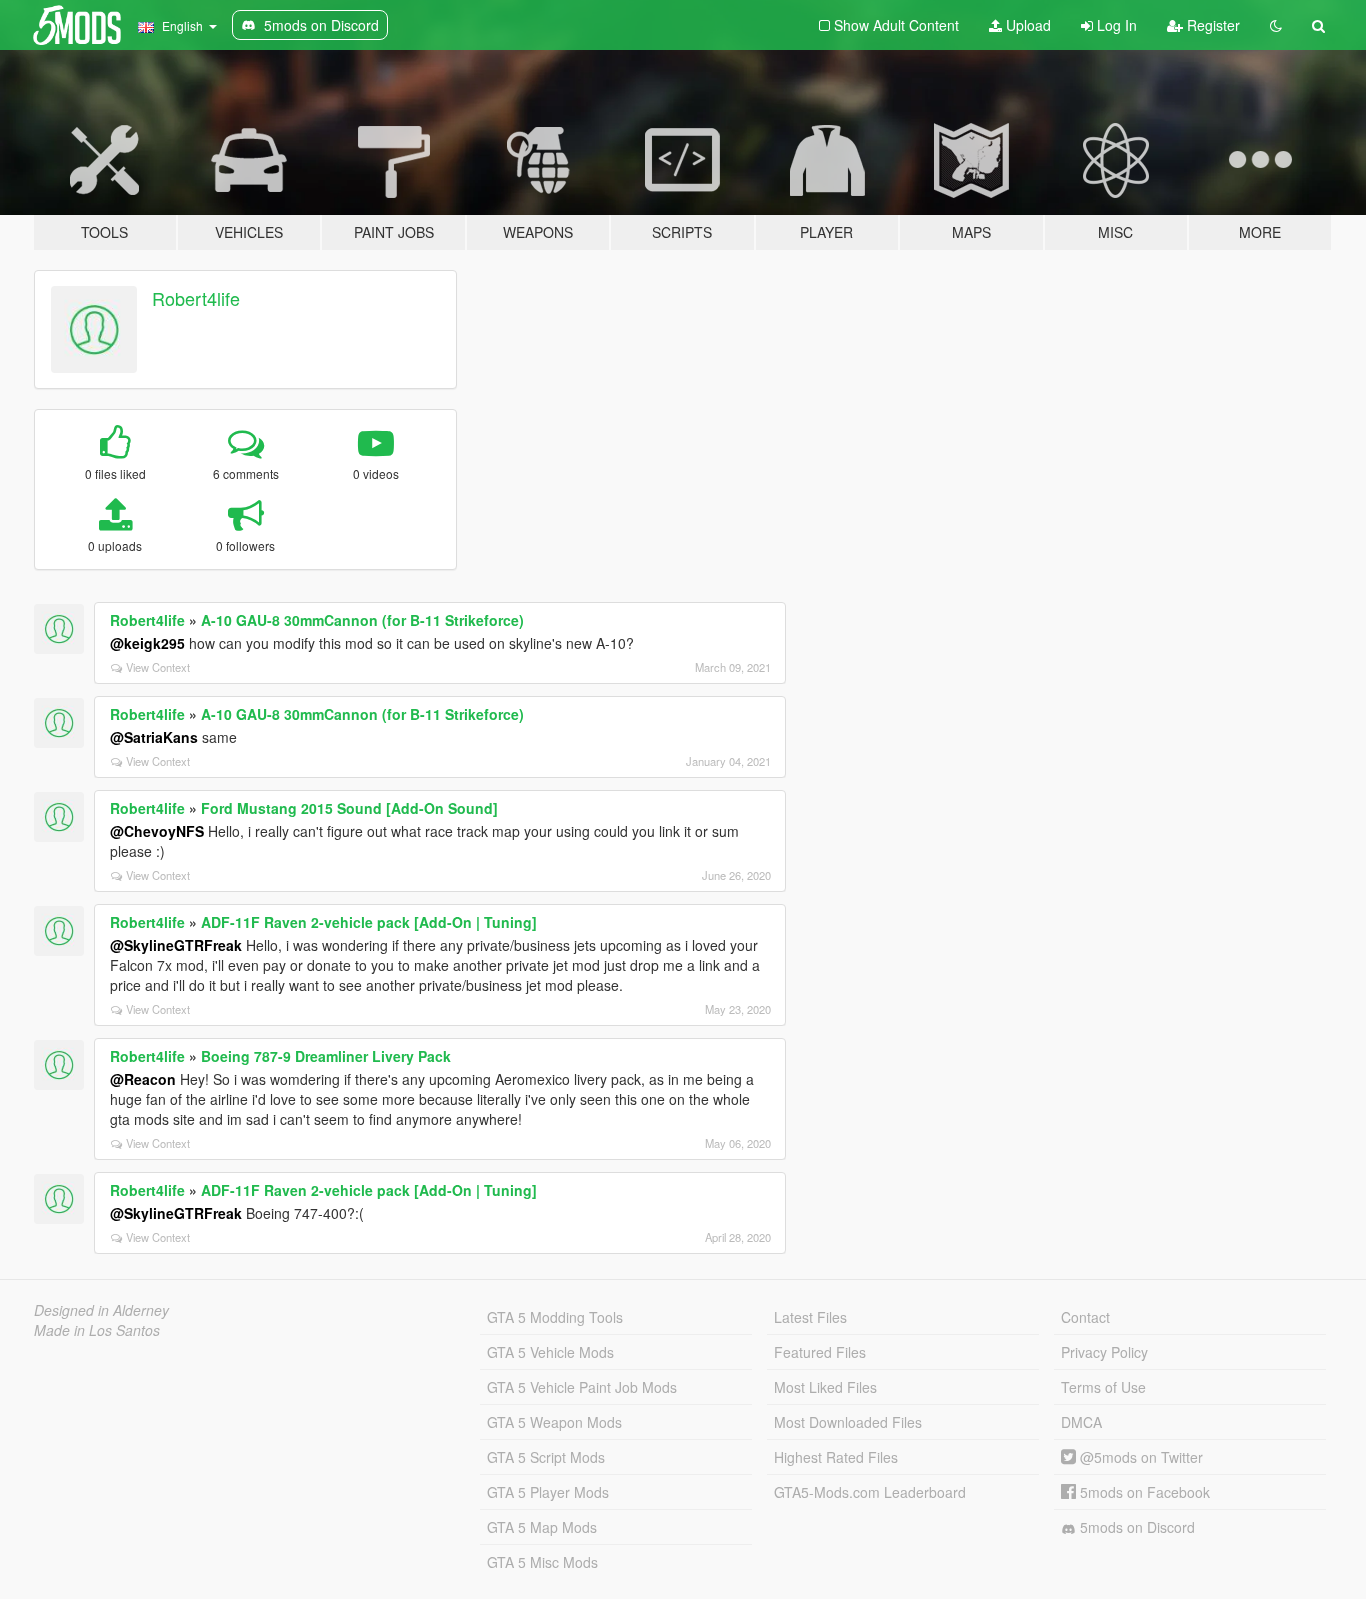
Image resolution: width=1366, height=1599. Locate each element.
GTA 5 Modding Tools (555, 1317)
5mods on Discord (1135, 1527)
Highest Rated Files (836, 1457)
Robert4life (196, 298)
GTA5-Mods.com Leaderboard (870, 1492)
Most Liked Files (825, 1387)
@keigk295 (147, 643)
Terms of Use (1103, 1387)
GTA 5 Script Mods (546, 1457)
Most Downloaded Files (848, 1422)
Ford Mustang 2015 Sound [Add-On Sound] (349, 808)
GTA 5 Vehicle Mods (550, 1352)
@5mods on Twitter (1139, 1457)
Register (1211, 25)
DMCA (1081, 1422)
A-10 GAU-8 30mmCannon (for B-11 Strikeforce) (362, 620)
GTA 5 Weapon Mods (554, 1422)
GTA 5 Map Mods (542, 1527)
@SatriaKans (154, 737)
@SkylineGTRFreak (176, 945)
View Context (158, 667)
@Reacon (143, 1079)
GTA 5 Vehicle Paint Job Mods (582, 1387)
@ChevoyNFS (157, 831)
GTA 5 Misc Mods (542, 1562)
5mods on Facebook (1143, 1492)
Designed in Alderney (101, 1310)
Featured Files (820, 1352)
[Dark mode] (1276, 25)
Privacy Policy (1104, 1352)
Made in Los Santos (97, 1330)
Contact (1085, 1317)
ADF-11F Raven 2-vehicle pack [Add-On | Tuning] (369, 922)
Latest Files (810, 1317)
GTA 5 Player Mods (548, 1492)
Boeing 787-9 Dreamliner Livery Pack (326, 1056)
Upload (1026, 25)
